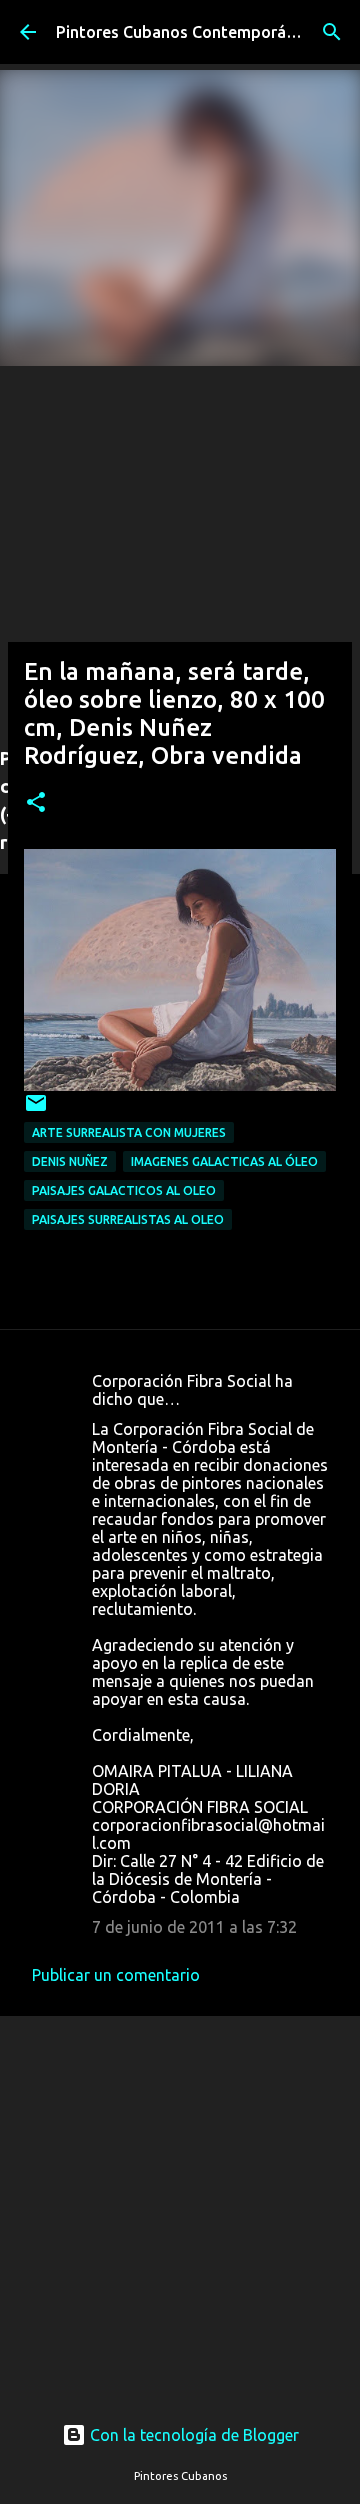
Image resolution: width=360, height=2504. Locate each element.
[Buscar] (332, 32)
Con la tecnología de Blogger (192, 2435)
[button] (36, 803)
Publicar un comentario (116, 1975)
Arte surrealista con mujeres (129, 1132)
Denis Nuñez (70, 1161)
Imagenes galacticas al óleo (224, 1161)
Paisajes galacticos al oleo (124, 1190)
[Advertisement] (180, 546)
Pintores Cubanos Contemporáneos (189, 32)
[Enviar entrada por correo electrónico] (36, 1110)
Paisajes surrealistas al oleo (128, 1219)
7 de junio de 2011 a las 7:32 (194, 1927)
